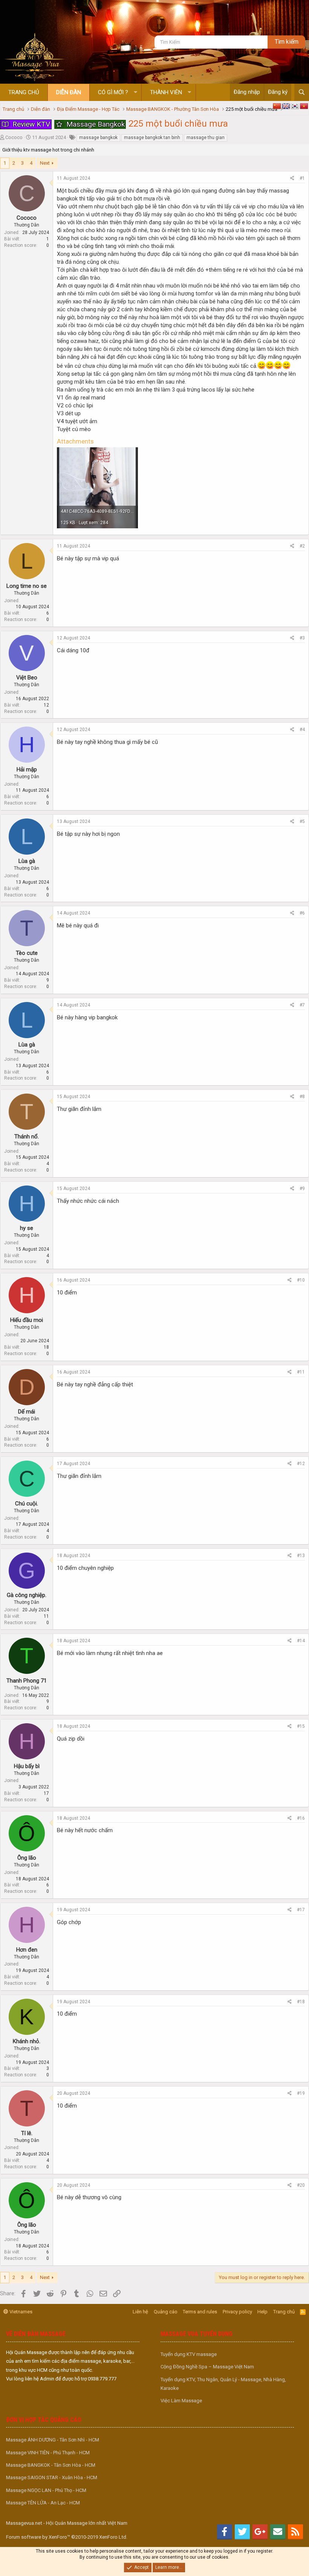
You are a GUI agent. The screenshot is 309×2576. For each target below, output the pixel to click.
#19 (301, 2093)
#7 (302, 1005)
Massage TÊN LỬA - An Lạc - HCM (43, 2503)
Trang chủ (24, 92)
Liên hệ (140, 2312)
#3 (302, 638)
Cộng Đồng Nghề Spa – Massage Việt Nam (207, 2367)
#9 (302, 1189)
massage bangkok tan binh (152, 138)
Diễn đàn (69, 92)
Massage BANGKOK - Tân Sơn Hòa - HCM (51, 2465)
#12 (301, 1464)
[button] (135, 93)
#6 (302, 913)
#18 (301, 2002)
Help (262, 2312)
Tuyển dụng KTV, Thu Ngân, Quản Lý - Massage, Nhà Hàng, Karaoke (223, 2384)
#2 (302, 546)
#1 (302, 178)
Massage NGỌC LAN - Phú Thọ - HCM (46, 2490)
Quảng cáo (166, 2312)
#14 (301, 1641)
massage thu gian (206, 138)
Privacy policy (237, 2312)
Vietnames (20, 2312)
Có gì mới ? (113, 92)
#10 (301, 1280)
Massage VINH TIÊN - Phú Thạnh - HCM (48, 2453)
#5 (302, 821)
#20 (301, 2185)
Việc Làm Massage (181, 2401)
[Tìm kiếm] (302, 92)
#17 (301, 1910)
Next (45, 163)
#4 (302, 730)
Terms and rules (200, 2312)
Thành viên (166, 92)
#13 (301, 1556)
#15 (301, 1726)
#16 (301, 1818)
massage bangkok (98, 138)
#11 (301, 1372)
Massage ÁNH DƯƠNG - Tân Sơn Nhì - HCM (53, 2440)
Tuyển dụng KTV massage (189, 2354)
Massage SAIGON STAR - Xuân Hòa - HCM (52, 2477)
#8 (302, 1097)
